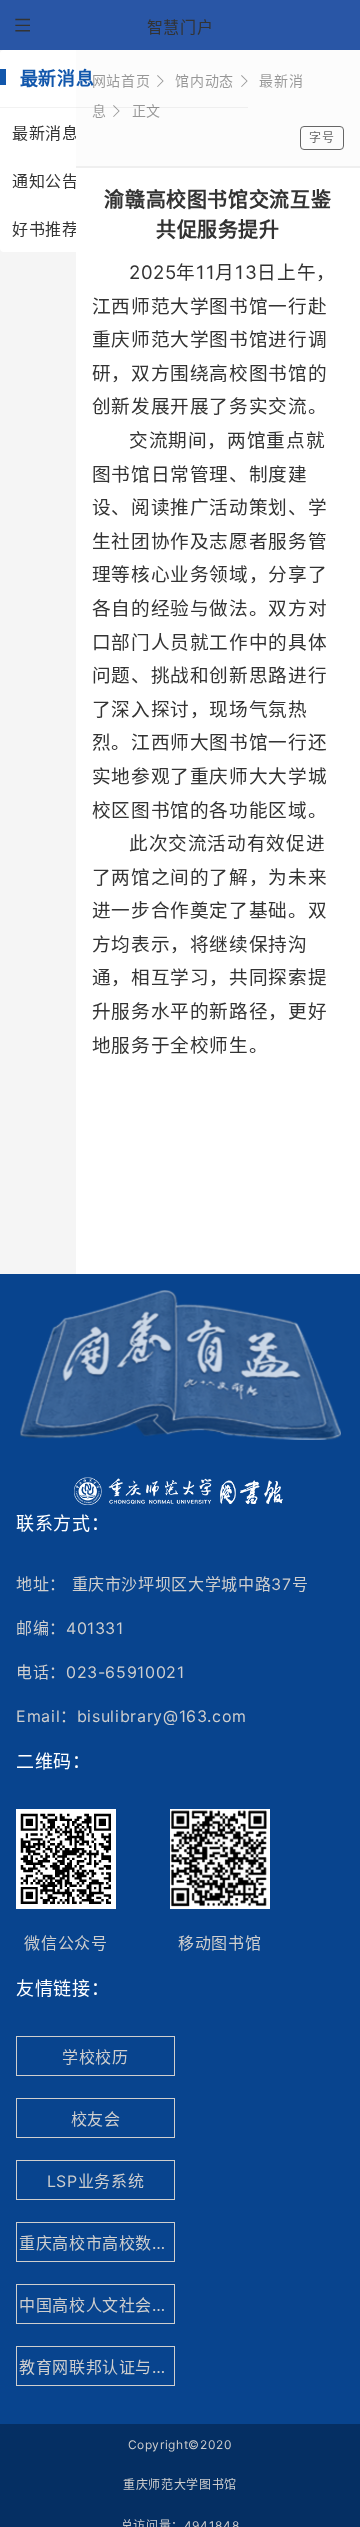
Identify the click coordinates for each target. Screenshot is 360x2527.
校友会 (96, 2119)
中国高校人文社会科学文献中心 (97, 2305)
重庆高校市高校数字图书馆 (97, 2243)
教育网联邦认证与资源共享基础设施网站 (97, 2367)
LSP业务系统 (95, 2181)
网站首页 (121, 80)
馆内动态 (204, 80)
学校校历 (95, 2057)
